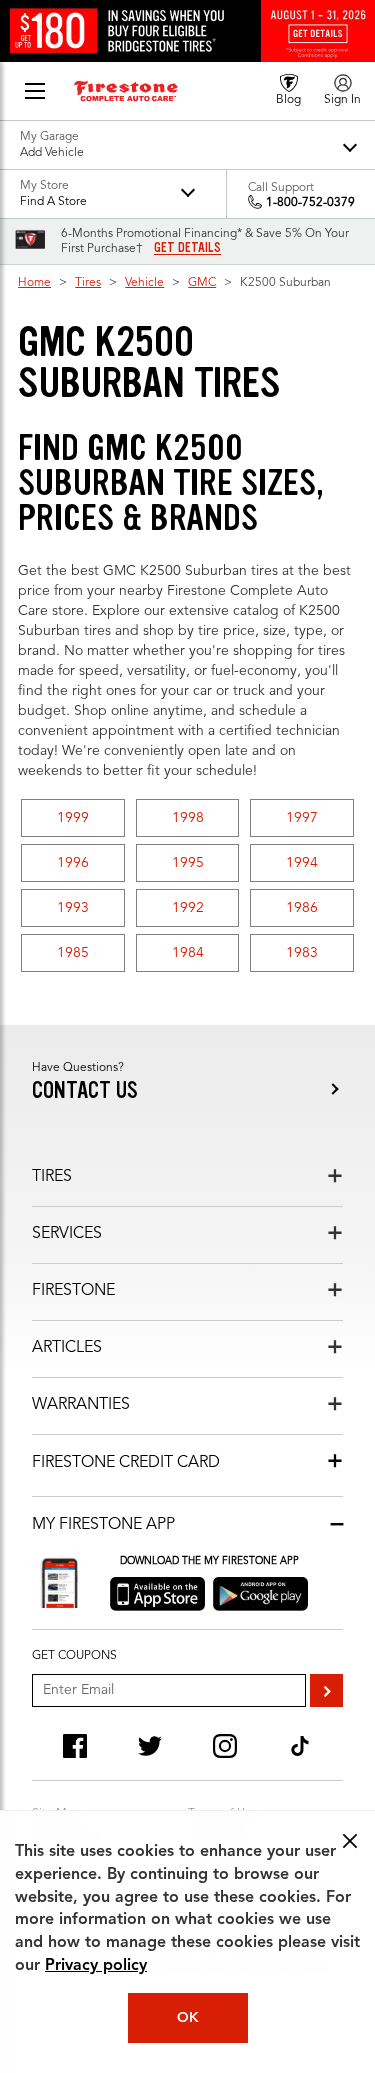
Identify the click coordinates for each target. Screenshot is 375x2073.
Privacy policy (96, 1966)
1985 (73, 953)
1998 (188, 818)
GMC (202, 283)
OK (188, 2018)
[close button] (350, 1841)
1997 (302, 818)
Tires (88, 283)
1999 (73, 818)
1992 (188, 908)
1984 (188, 953)
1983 (302, 953)
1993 (73, 908)
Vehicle (144, 283)
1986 (302, 908)
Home (34, 283)
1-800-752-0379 (310, 203)
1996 (73, 863)
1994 (302, 863)
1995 (188, 863)
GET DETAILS (187, 248)
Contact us (85, 1090)
